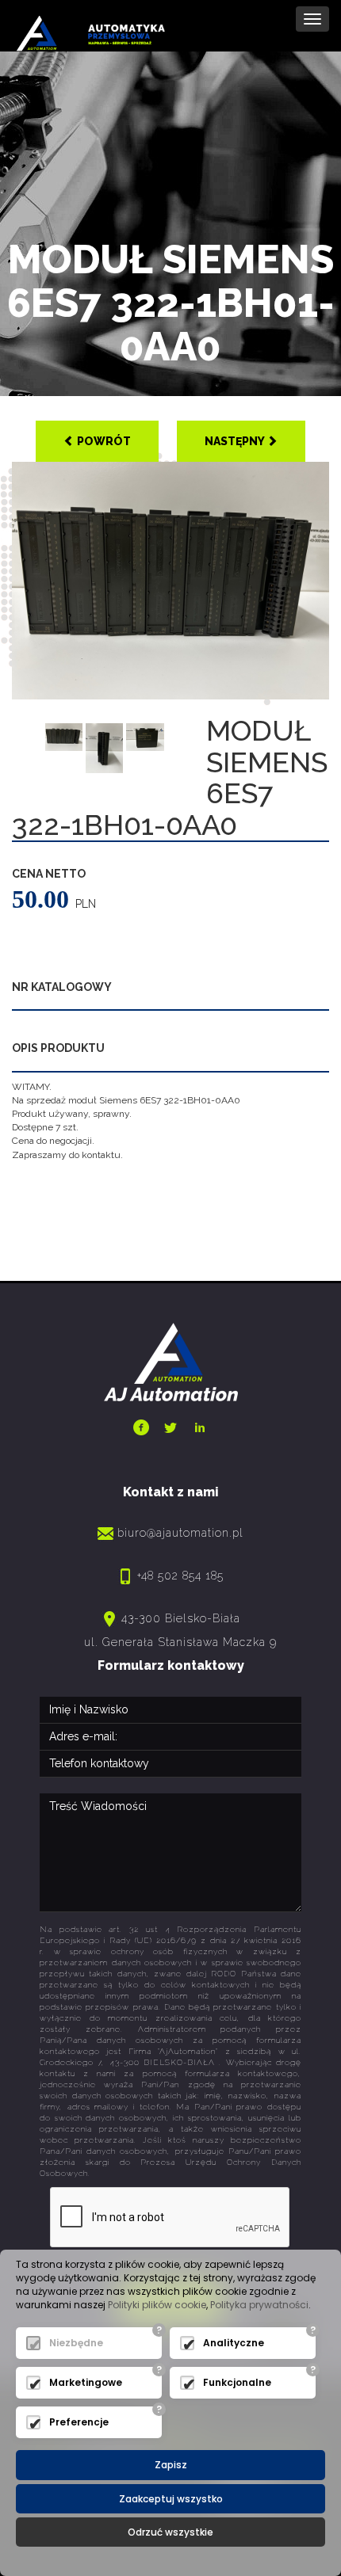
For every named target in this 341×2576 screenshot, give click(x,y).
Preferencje (79, 2422)
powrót (103, 441)
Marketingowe (86, 2382)
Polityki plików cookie (157, 2305)
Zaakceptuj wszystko (171, 2499)
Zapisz (171, 2465)
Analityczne (234, 2343)
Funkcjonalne (237, 2382)
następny (236, 441)
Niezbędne (76, 2343)
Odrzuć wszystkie (170, 2532)
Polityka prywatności (259, 2305)
